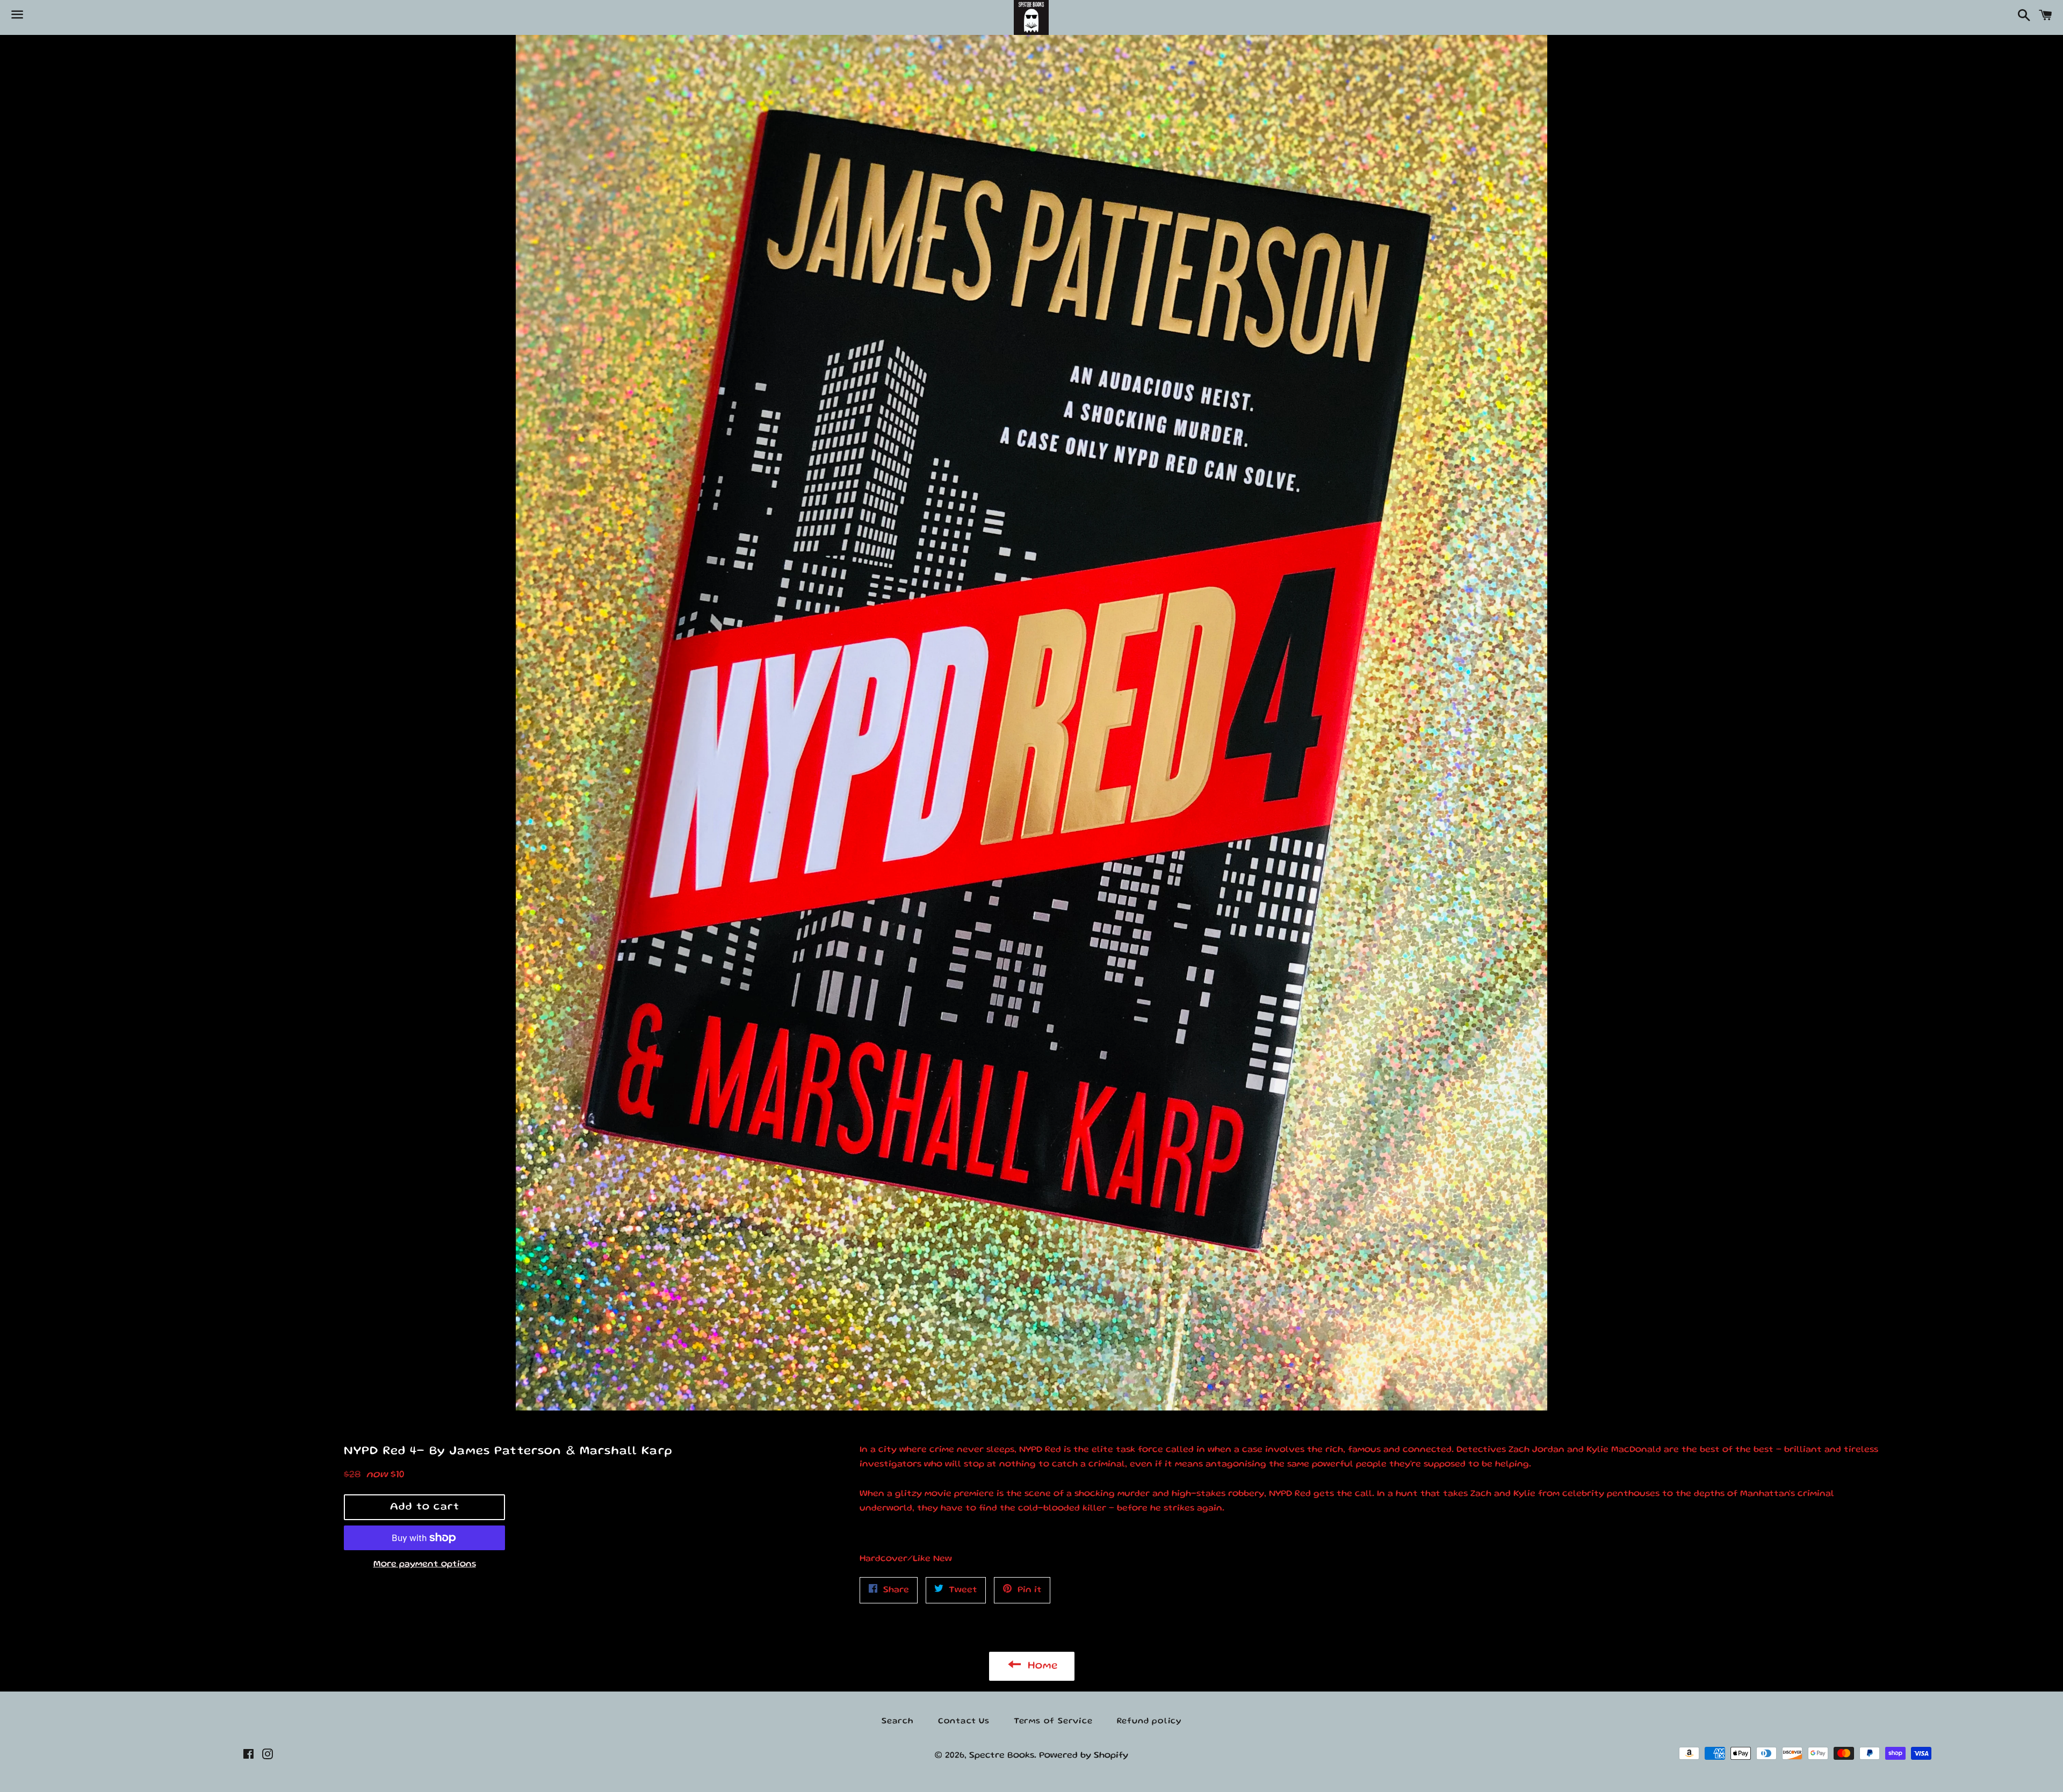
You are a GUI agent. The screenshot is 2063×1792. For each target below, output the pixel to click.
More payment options (425, 1564)
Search (898, 1722)
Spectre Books (1002, 1756)
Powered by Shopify (1084, 1756)
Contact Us (964, 1722)
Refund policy (1149, 1722)
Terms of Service (1053, 1722)
